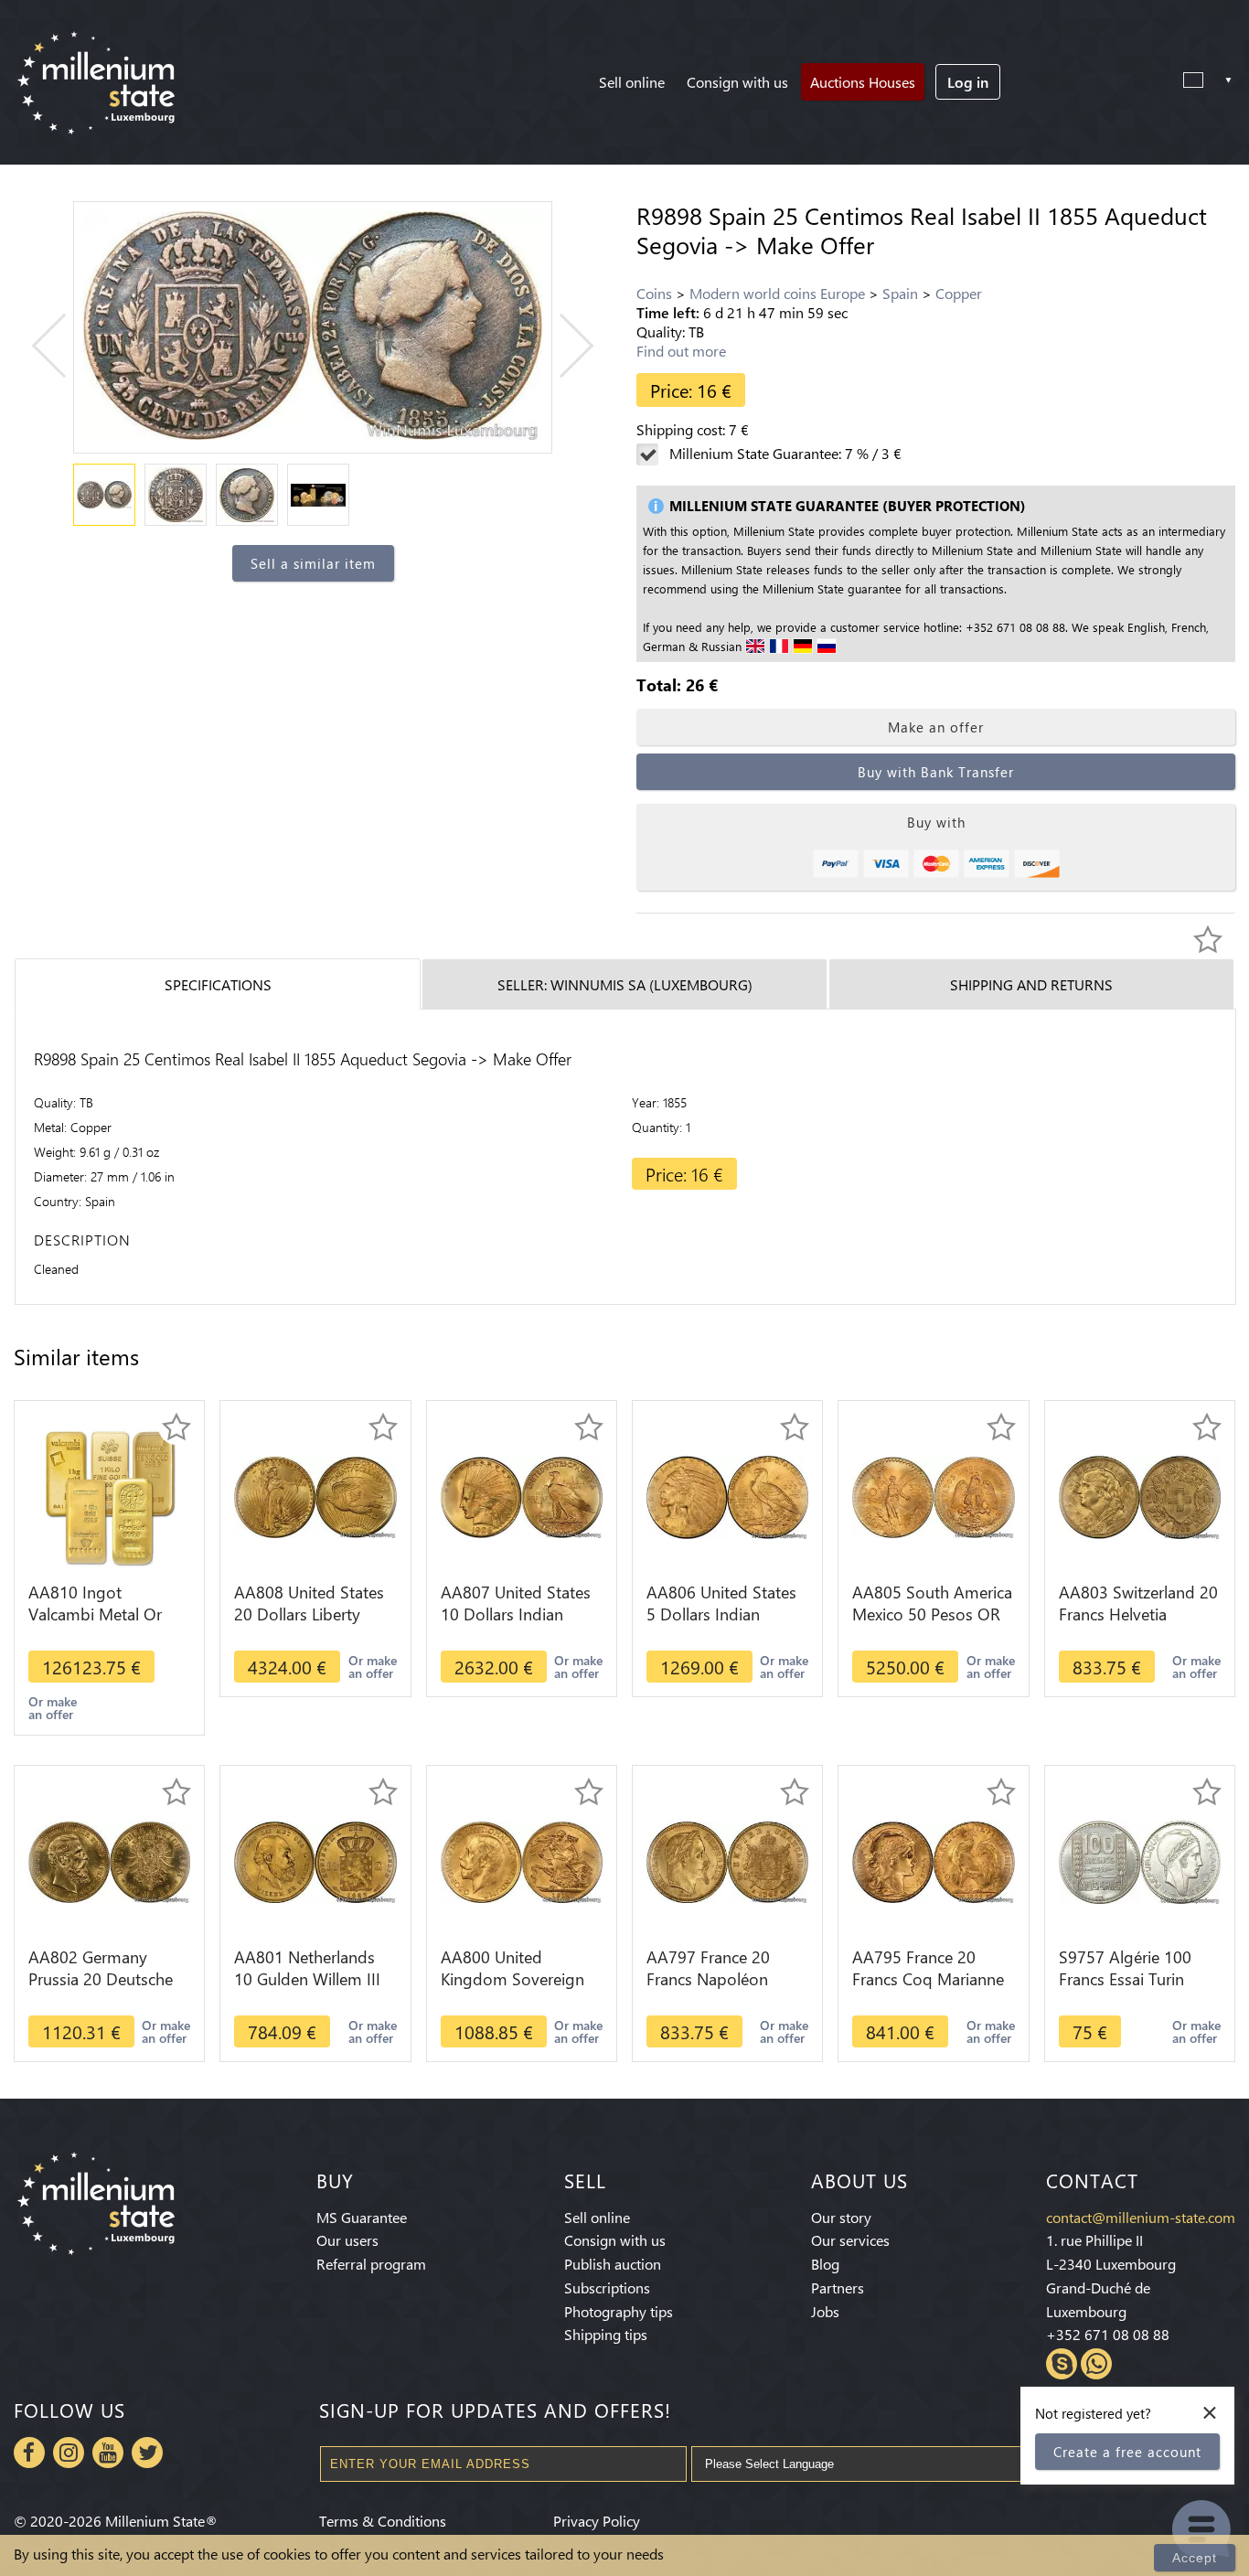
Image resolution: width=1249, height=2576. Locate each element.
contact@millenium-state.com (1141, 2217)
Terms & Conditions (383, 2521)
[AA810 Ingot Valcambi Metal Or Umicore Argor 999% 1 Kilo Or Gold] (110, 1496)
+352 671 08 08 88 (1108, 2334)
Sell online (632, 82)
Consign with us (737, 82)
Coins (654, 293)
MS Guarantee (362, 2217)
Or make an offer (53, 1708)
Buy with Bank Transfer (936, 772)
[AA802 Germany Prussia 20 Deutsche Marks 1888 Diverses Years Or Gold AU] (109, 1860)
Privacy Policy (597, 2521)
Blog (825, 2264)
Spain (900, 293)
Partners (838, 2287)
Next (562, 346)
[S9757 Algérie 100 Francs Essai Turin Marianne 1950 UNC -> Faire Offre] (1140, 1860)
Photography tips (619, 2311)
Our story (841, 2217)
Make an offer (936, 727)
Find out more (681, 351)
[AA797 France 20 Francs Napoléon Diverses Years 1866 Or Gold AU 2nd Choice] (727, 1860)
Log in (968, 82)
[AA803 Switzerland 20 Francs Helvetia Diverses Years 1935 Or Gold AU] (1140, 1496)
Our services (850, 2240)
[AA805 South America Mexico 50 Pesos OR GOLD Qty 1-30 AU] (933, 1496)
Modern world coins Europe (777, 293)
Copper (959, 293)
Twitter (147, 2453)
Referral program (371, 2264)
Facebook (29, 2453)
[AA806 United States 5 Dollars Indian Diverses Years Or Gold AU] (727, 1496)
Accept (1195, 2558)
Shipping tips (606, 2334)
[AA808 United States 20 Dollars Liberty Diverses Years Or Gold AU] (315, 1496)
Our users (347, 2240)
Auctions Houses (863, 82)
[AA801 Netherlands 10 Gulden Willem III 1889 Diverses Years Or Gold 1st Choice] (315, 1860)
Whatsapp (1096, 2364)
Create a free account (1127, 2452)
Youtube (108, 2453)
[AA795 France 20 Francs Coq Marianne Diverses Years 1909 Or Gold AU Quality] (933, 1860)
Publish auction (613, 2264)
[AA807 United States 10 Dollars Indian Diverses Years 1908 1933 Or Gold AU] (522, 1496)
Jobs (825, 2311)
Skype (1062, 2364)
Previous (64, 346)
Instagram (69, 2453)
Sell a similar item (313, 563)
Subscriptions (607, 2287)
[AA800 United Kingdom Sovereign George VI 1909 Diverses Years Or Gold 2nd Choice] (522, 1860)
